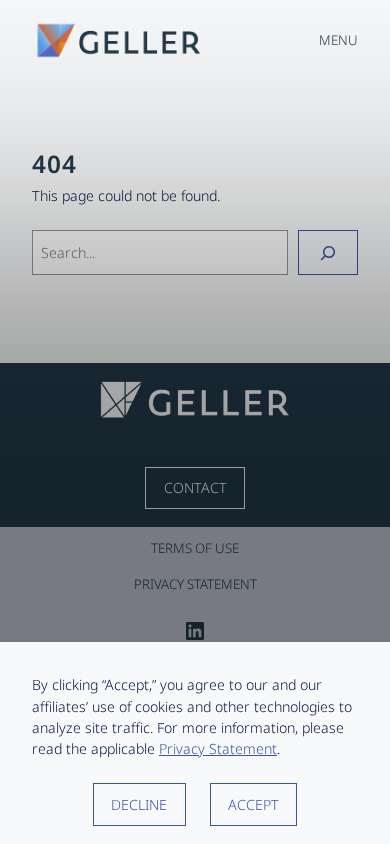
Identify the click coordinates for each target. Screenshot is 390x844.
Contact (195, 487)
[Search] (328, 252)
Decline (139, 804)
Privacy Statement (218, 748)
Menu (338, 40)
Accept (253, 804)
